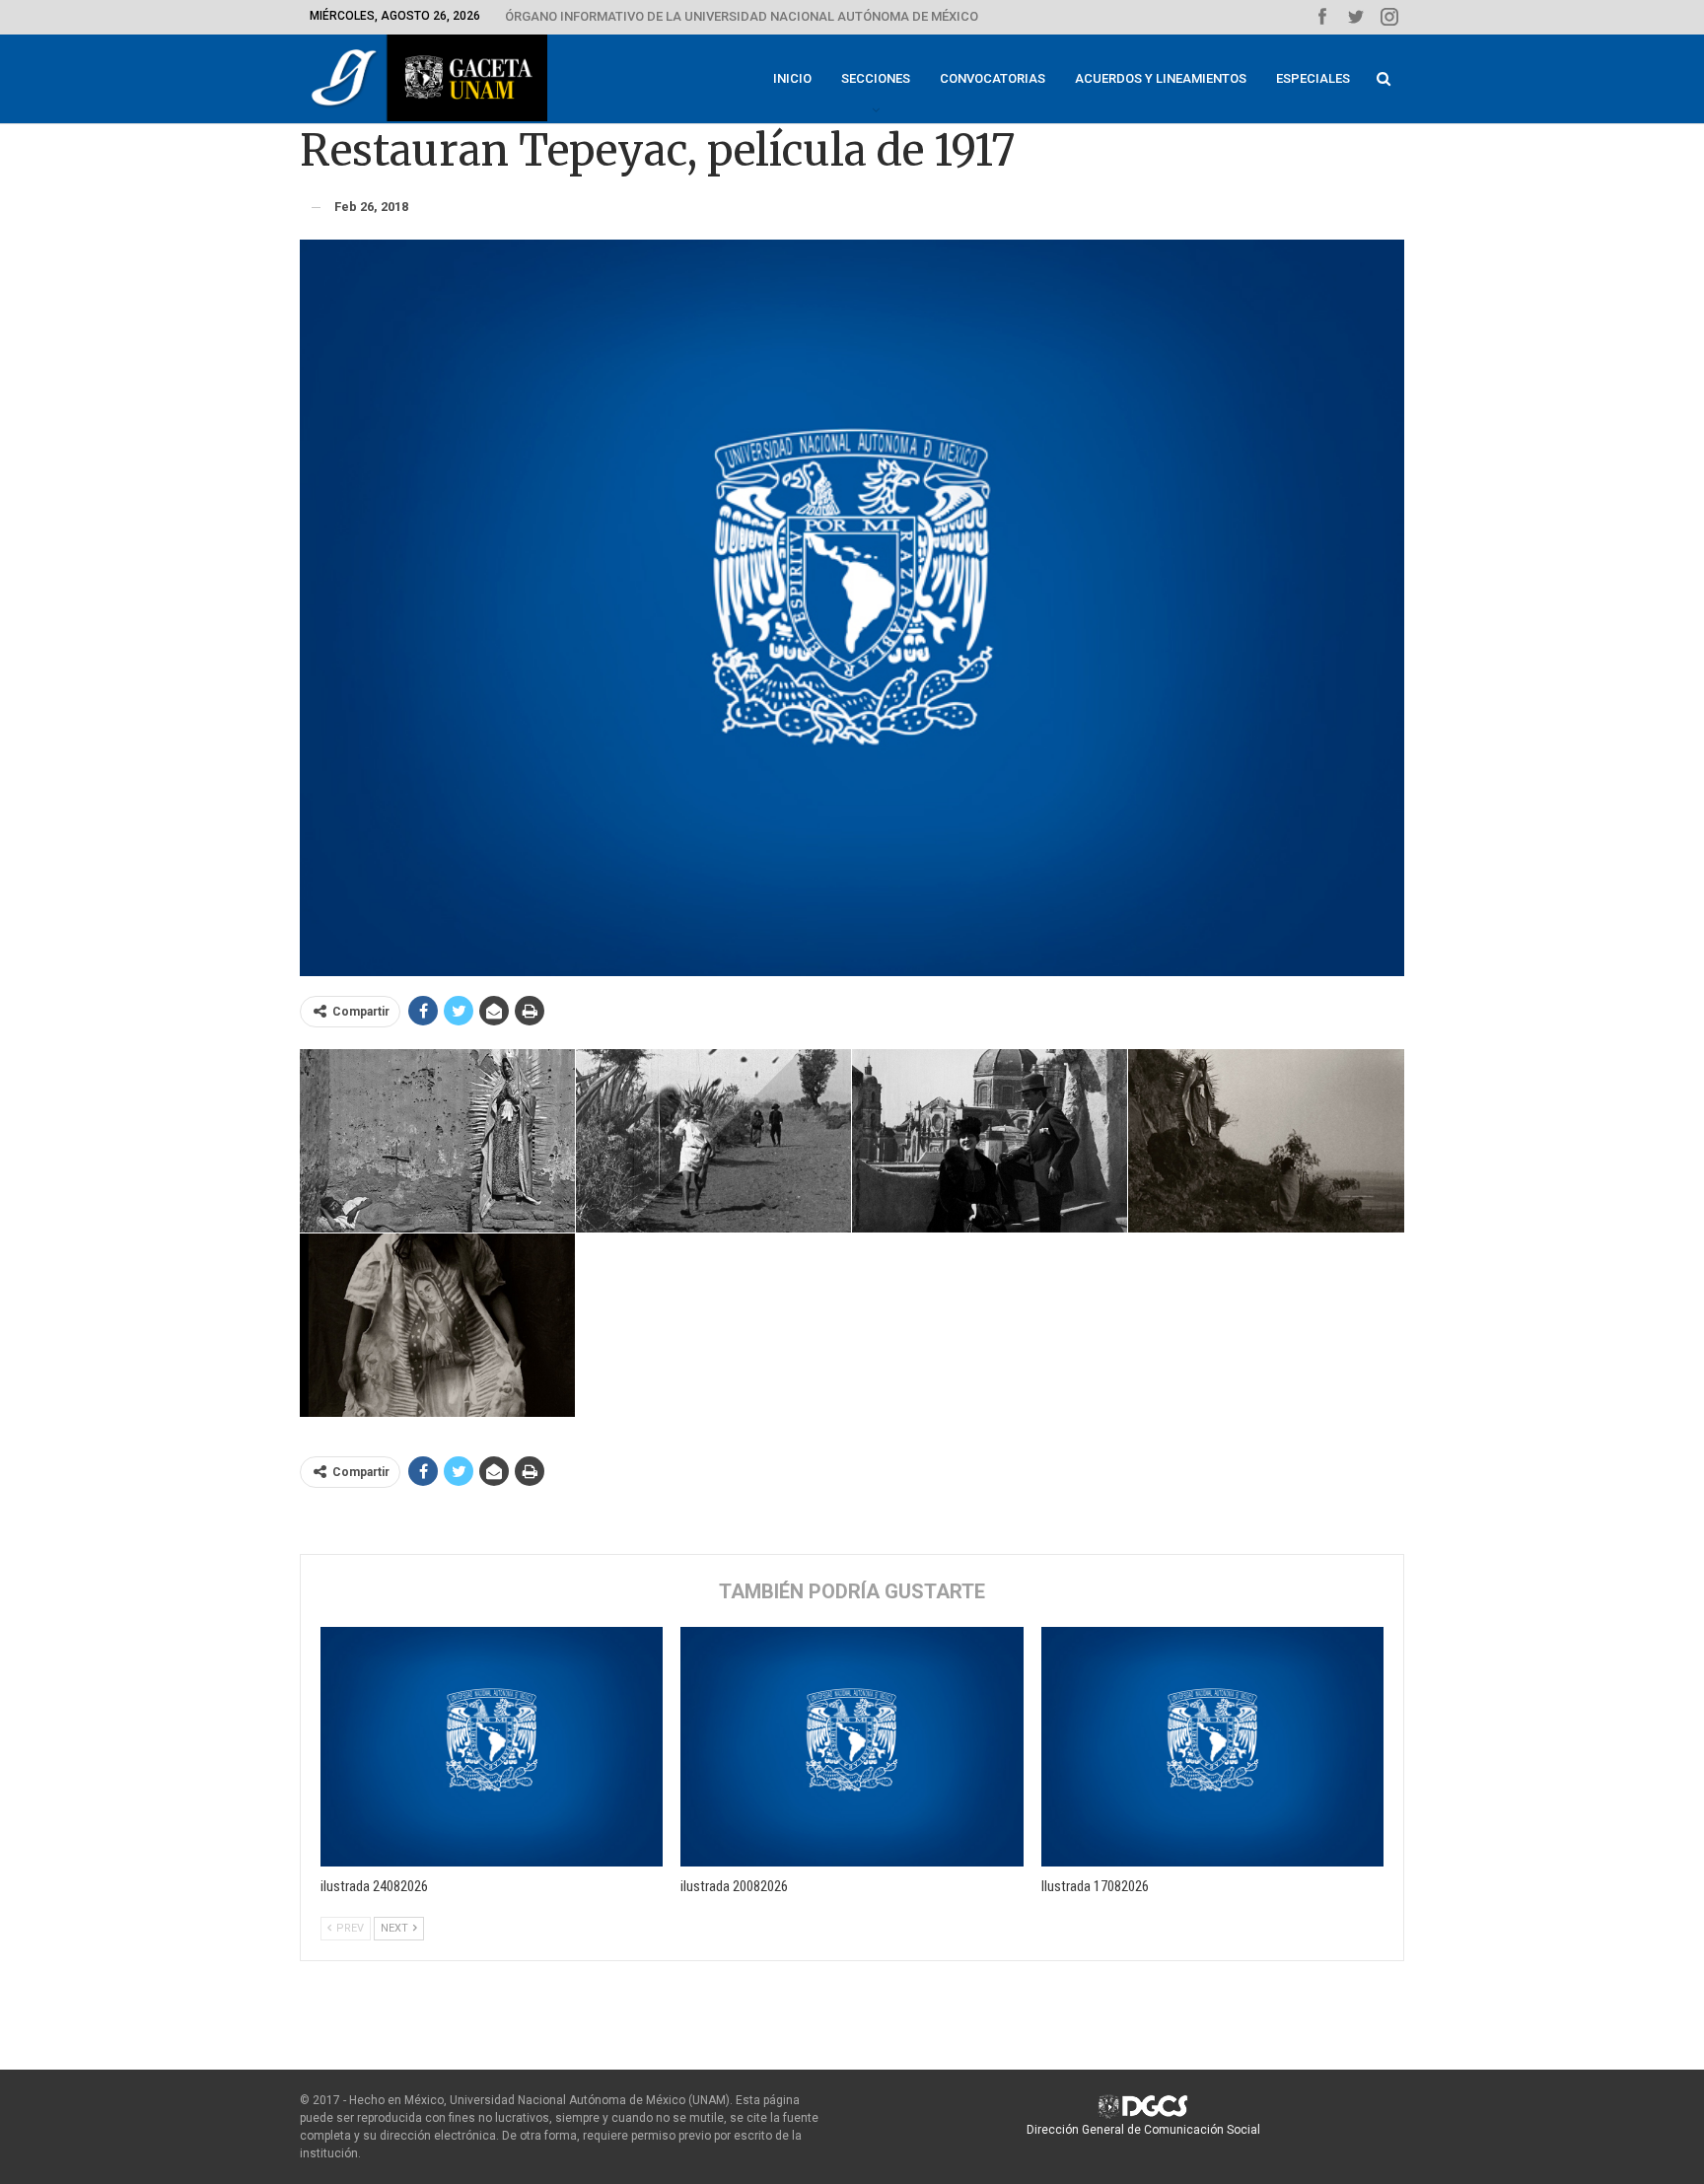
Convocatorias (993, 78)
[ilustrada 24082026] (492, 1747)
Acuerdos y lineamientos (1161, 78)
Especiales (1313, 78)
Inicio (792, 78)
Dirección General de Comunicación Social (1143, 2130)
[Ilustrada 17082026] (1212, 1747)
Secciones (876, 78)
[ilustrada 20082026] (852, 1747)
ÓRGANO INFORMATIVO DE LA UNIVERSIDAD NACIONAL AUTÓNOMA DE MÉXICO (742, 16)
